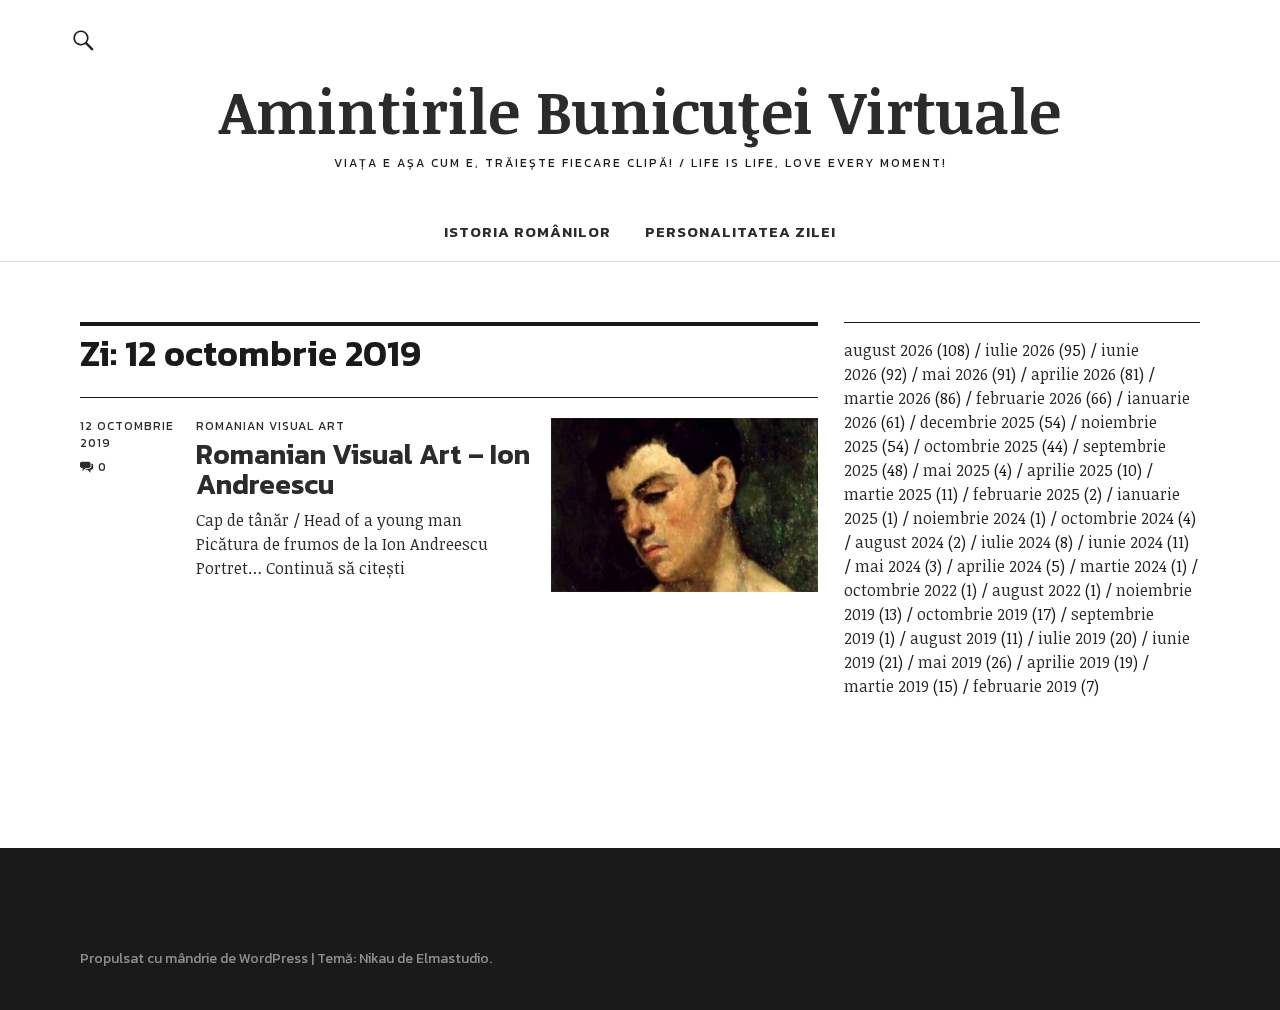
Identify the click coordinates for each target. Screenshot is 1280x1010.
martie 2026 (887, 398)
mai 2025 (956, 470)
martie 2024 (1123, 566)
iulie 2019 (1072, 638)
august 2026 (888, 350)
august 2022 (1036, 590)
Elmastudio (452, 958)
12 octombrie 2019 (127, 434)
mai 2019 (950, 662)
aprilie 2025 (1070, 470)
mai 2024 (888, 566)
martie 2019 (886, 686)
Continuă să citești (335, 568)
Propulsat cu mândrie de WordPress (194, 958)
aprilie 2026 (1073, 374)
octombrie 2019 (972, 614)
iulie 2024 (1016, 542)
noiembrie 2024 (969, 518)
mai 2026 (955, 374)
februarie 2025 (1026, 494)
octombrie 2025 (981, 446)
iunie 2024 (1125, 542)
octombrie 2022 (900, 590)
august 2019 (953, 638)
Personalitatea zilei (740, 231)
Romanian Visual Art (270, 426)
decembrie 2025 (977, 422)
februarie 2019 (1025, 686)
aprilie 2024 (999, 566)
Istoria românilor (527, 231)
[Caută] (83, 39)
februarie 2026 (1029, 398)
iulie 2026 (1020, 350)
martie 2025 (888, 494)
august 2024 (899, 542)
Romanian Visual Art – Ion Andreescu (363, 469)
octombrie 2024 (1117, 518)
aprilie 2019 (1068, 662)
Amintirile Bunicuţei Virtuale (640, 110)
